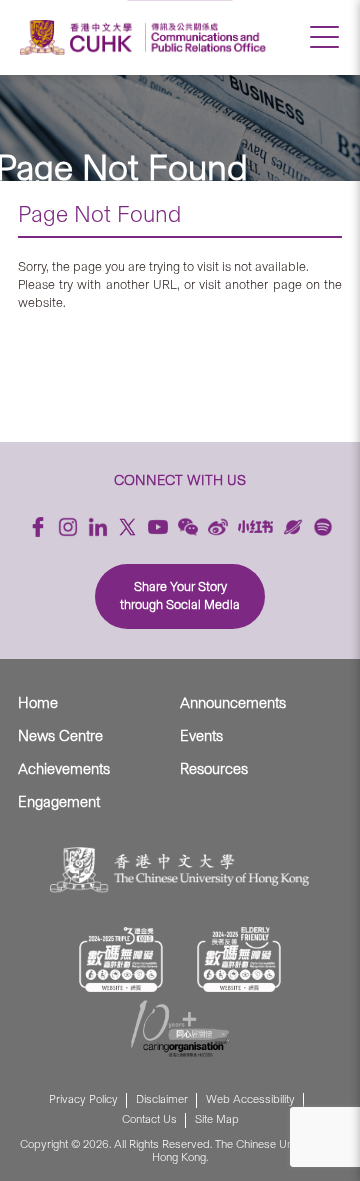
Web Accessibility (250, 1099)
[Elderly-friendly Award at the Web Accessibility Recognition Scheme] (239, 959)
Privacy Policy (83, 1099)
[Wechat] (188, 527)
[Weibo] (218, 527)
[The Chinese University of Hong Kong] (79, 37)
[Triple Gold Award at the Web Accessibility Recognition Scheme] (121, 959)
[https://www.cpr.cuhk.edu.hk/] (205, 37)
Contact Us (149, 1119)
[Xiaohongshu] (255, 526)
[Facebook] (38, 527)
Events (201, 736)
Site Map (217, 1119)
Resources (214, 769)
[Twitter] (128, 527)
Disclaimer (162, 1099)
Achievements (64, 769)
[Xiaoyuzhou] (293, 527)
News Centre (60, 736)
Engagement (59, 802)
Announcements (233, 703)
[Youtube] (158, 527)
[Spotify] (323, 527)
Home (38, 703)
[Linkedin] (98, 527)
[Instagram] (68, 527)
